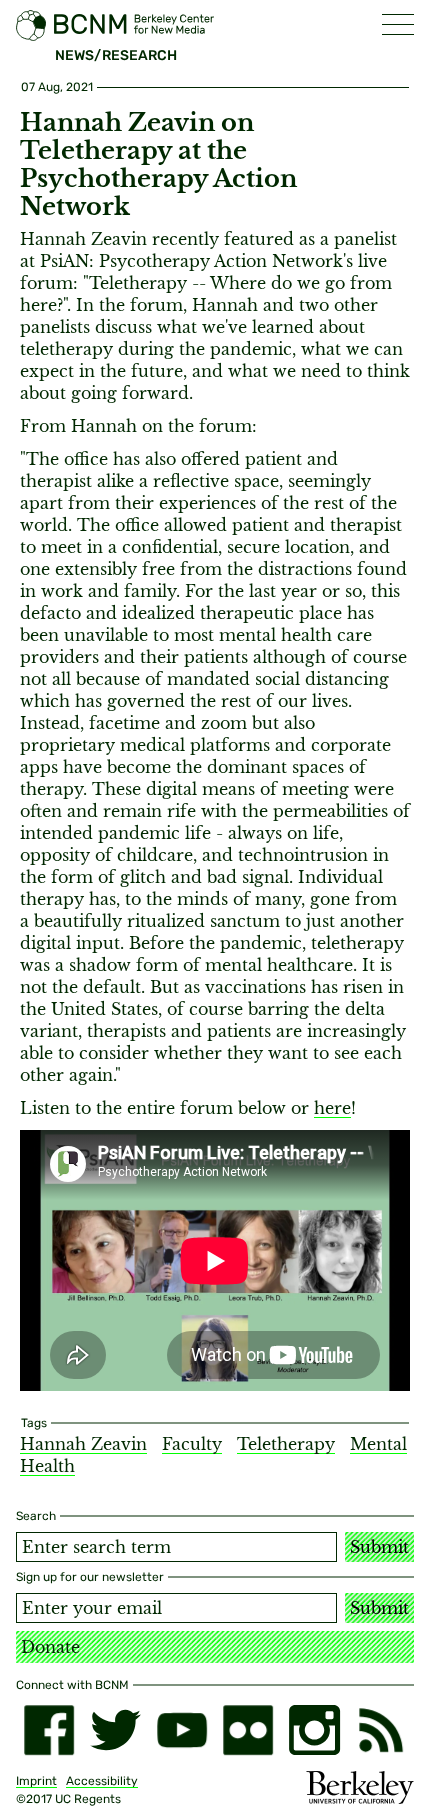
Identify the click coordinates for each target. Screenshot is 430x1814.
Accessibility (102, 1781)
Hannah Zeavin (83, 1444)
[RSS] (381, 1730)
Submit (379, 1547)
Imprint (36, 1781)
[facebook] (49, 1730)
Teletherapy (286, 1444)
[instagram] (314, 1730)
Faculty (192, 1444)
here (332, 1108)
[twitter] (115, 1730)
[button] (398, 24)
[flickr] (248, 1730)
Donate (50, 1647)
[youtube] (182, 1730)
